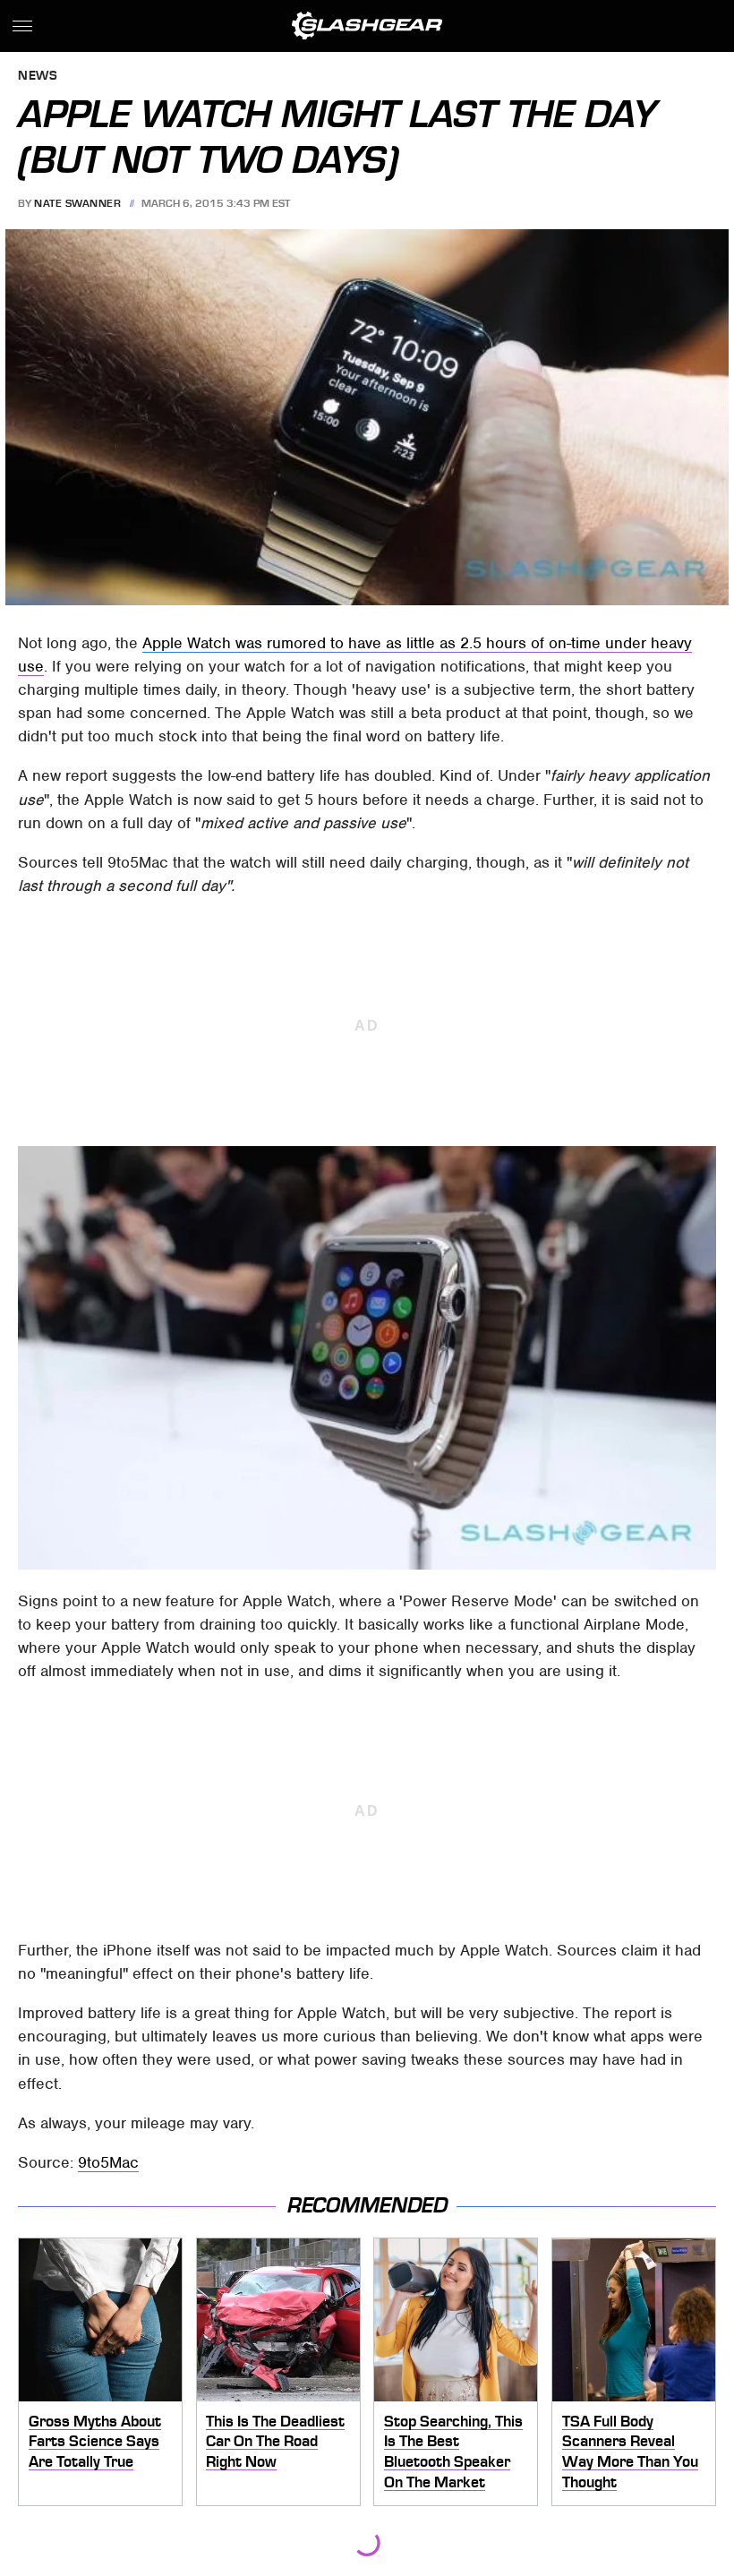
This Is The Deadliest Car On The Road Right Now (275, 2441)
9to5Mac (108, 2162)
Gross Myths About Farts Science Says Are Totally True (95, 2441)
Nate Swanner (77, 203)
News (38, 77)
